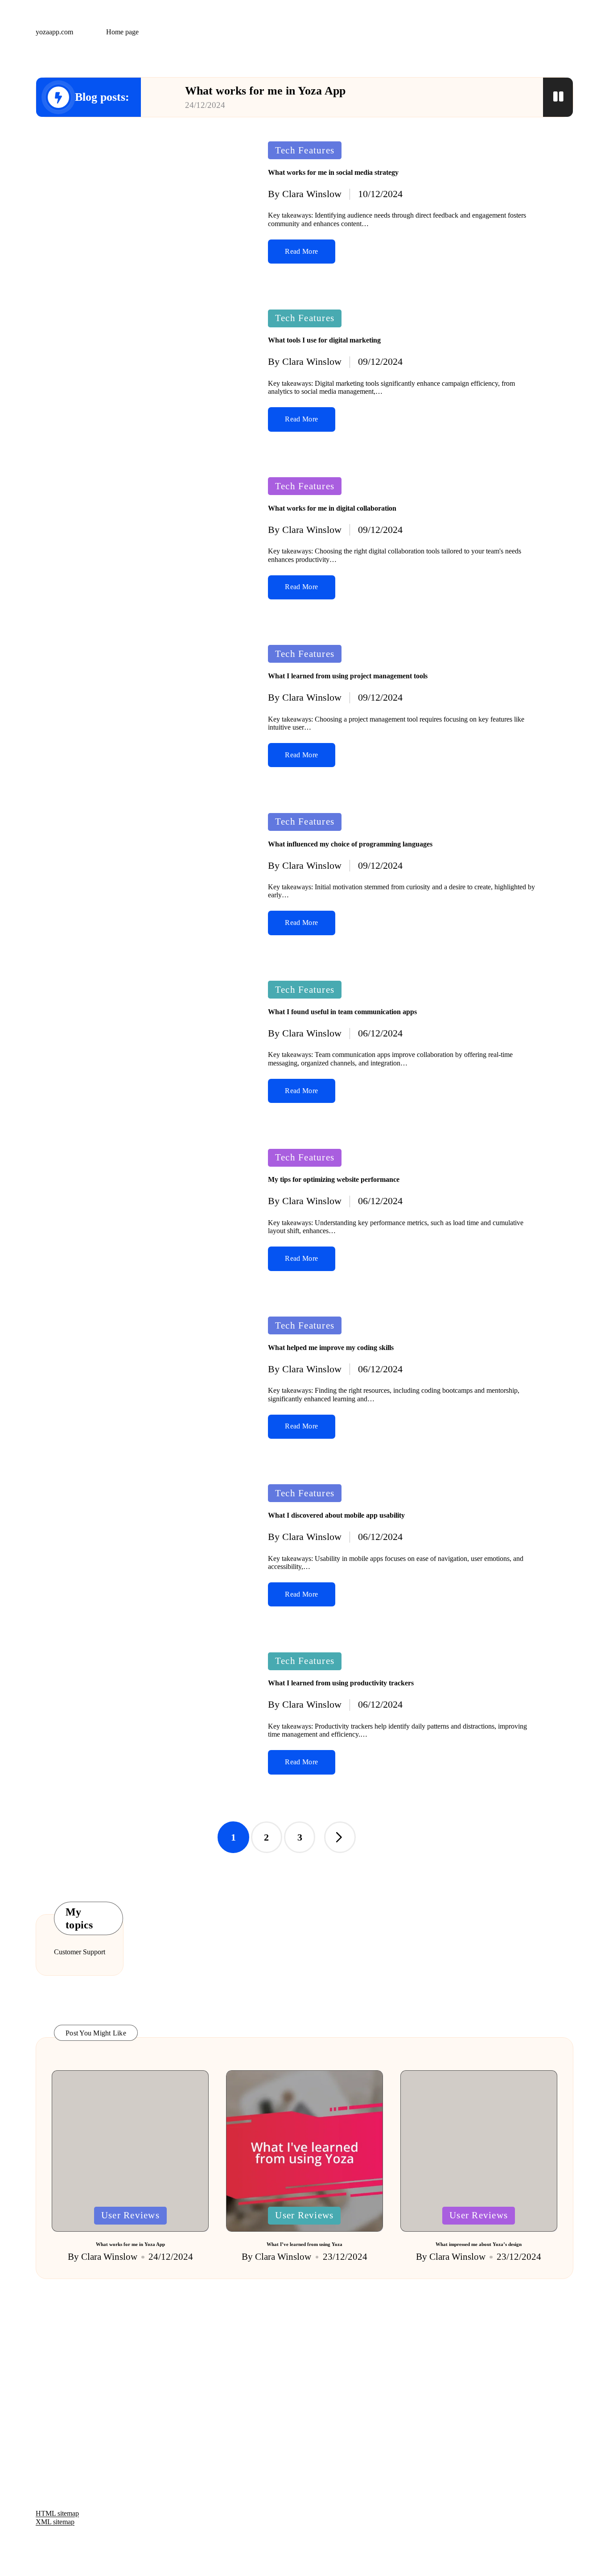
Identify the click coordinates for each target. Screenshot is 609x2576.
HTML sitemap (57, 2513)
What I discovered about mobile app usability (336, 1515)
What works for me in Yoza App (265, 91)
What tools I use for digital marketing (324, 340)
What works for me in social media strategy (333, 172)
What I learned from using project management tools (348, 676)
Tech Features (305, 150)
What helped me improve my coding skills (331, 1348)
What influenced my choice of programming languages (350, 844)
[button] (340, 1837)
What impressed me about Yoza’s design (479, 2244)
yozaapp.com (54, 32)
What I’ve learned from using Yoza (304, 2244)
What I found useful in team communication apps (342, 1012)
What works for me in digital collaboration (332, 508)
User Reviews (130, 2215)
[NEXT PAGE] (340, 1837)
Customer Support (80, 1952)
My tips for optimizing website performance (334, 1179)
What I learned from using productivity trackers (341, 1683)
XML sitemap (55, 2522)
